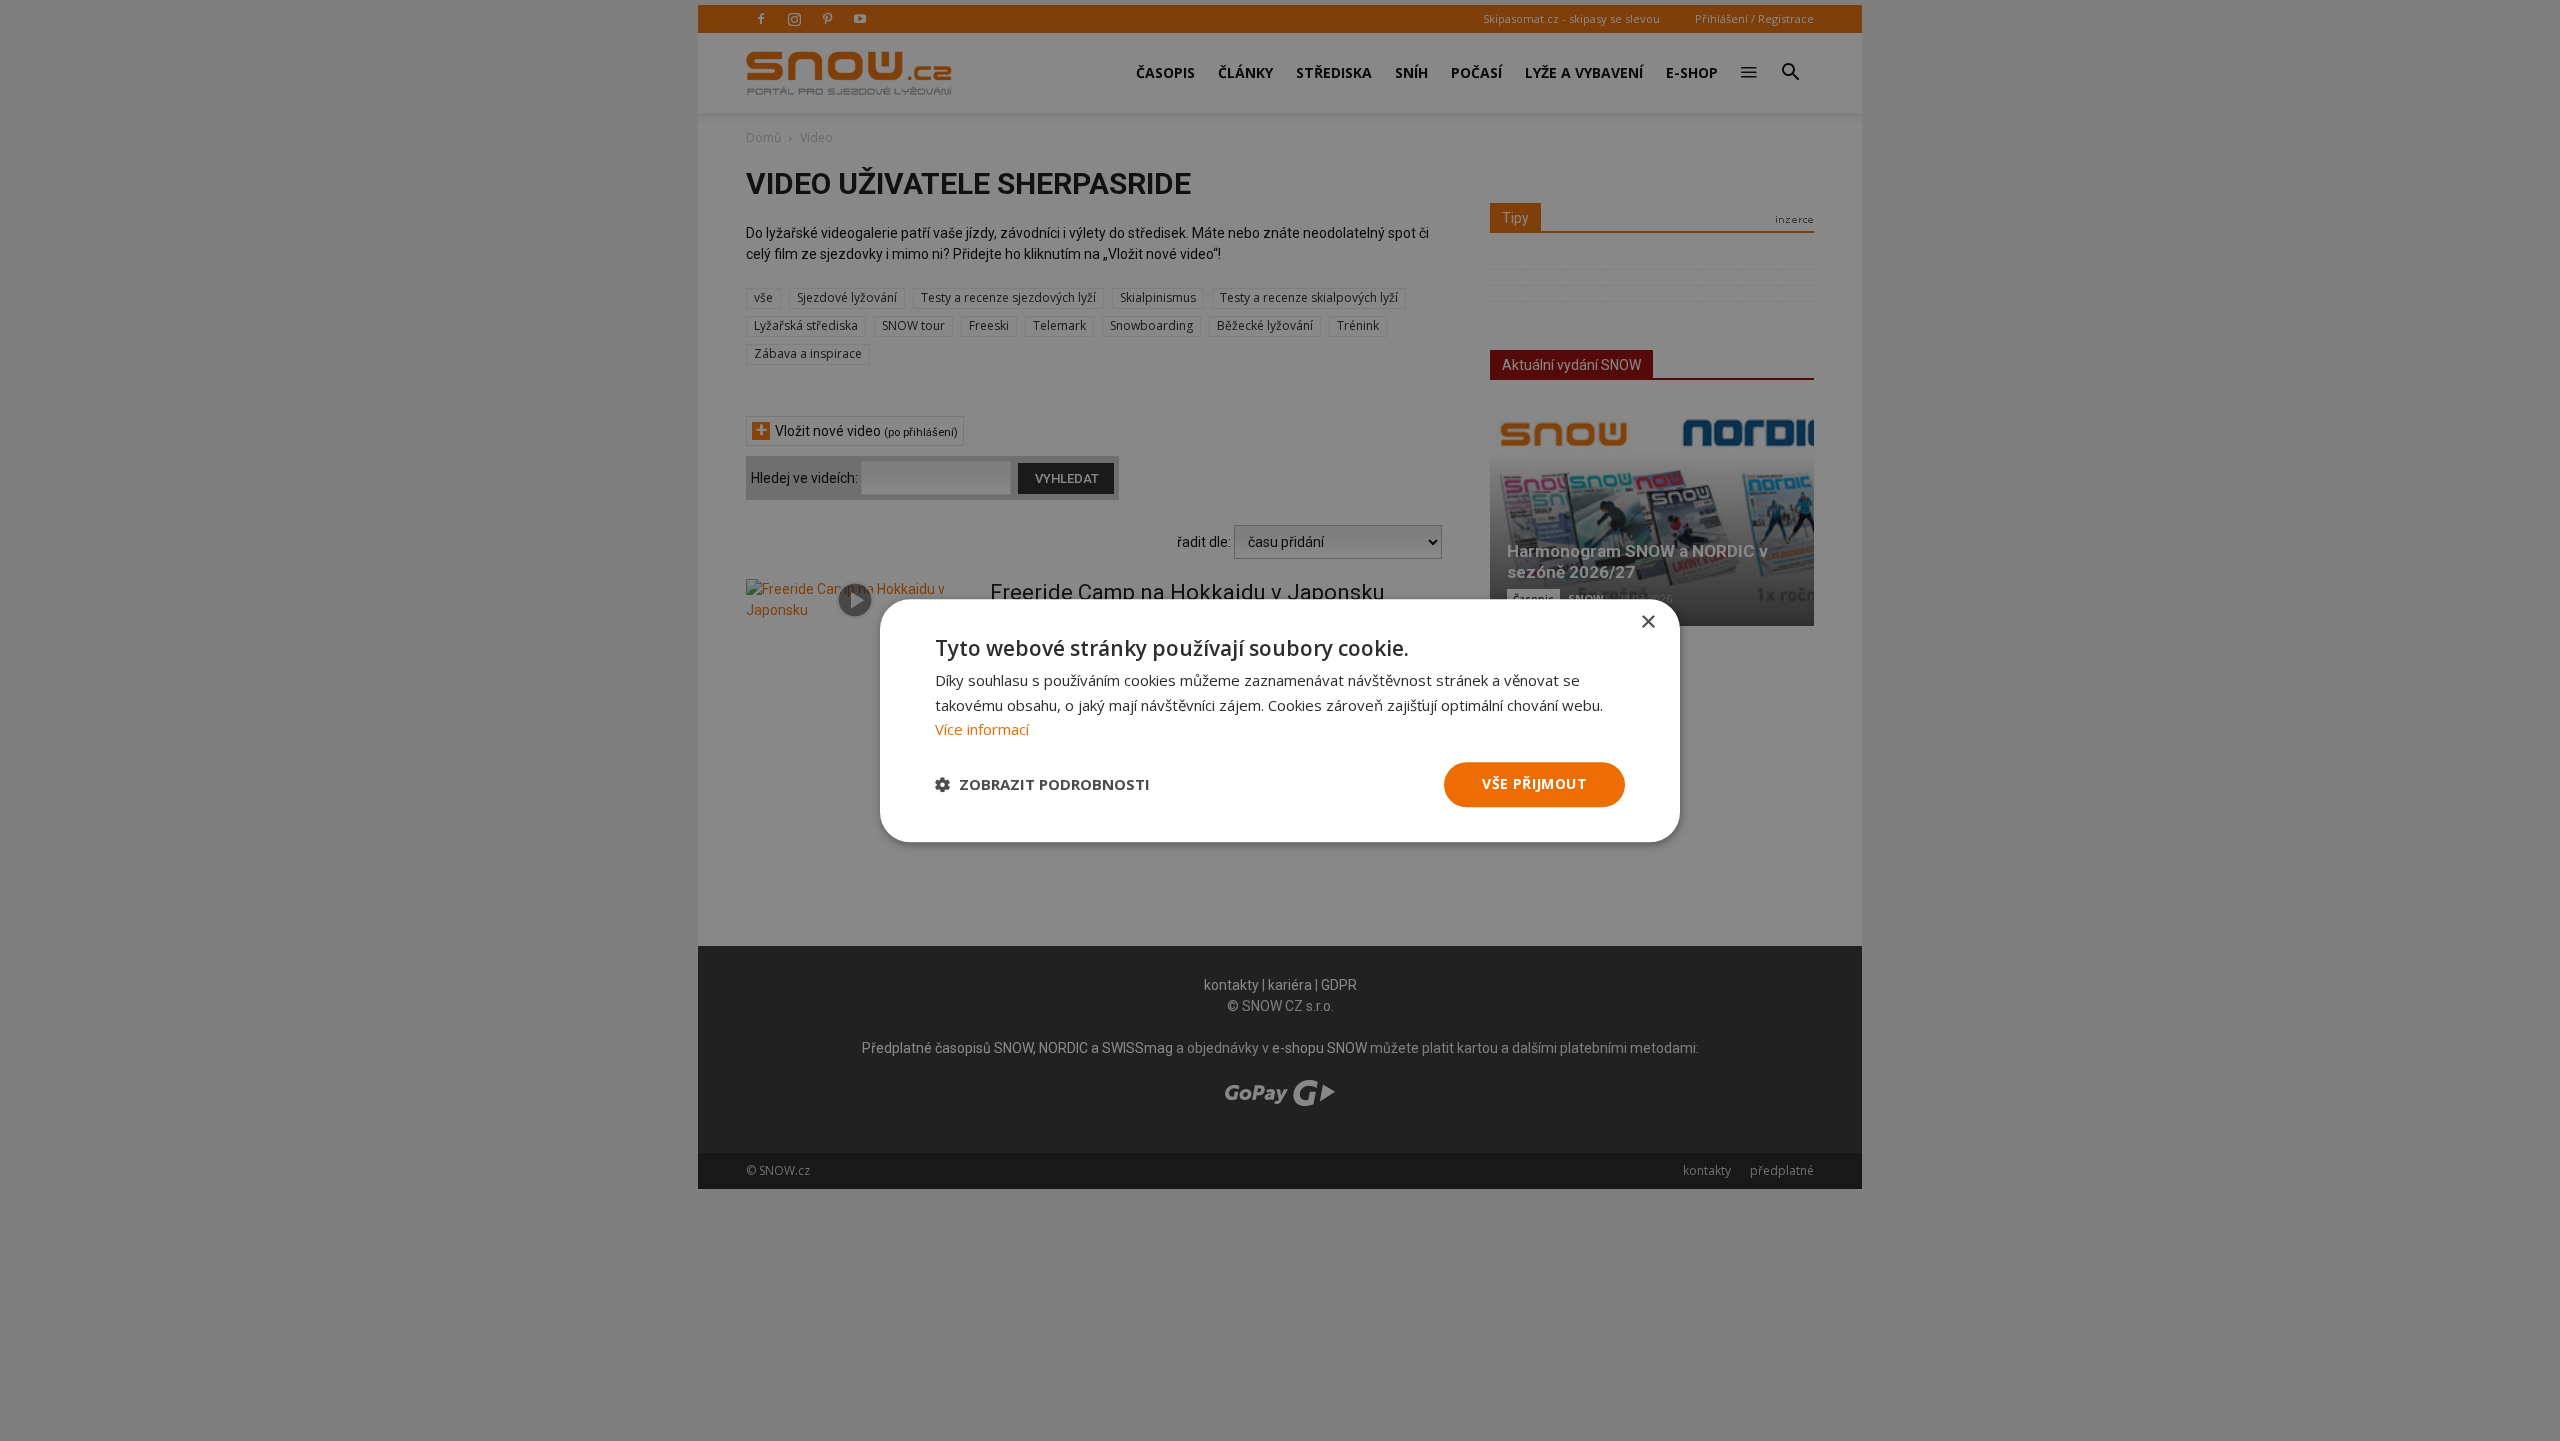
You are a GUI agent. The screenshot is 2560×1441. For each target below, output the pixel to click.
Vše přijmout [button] (1534, 783)
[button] (1042, 785)
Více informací (982, 730)
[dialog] (1280, 720)
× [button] (1647, 622)
